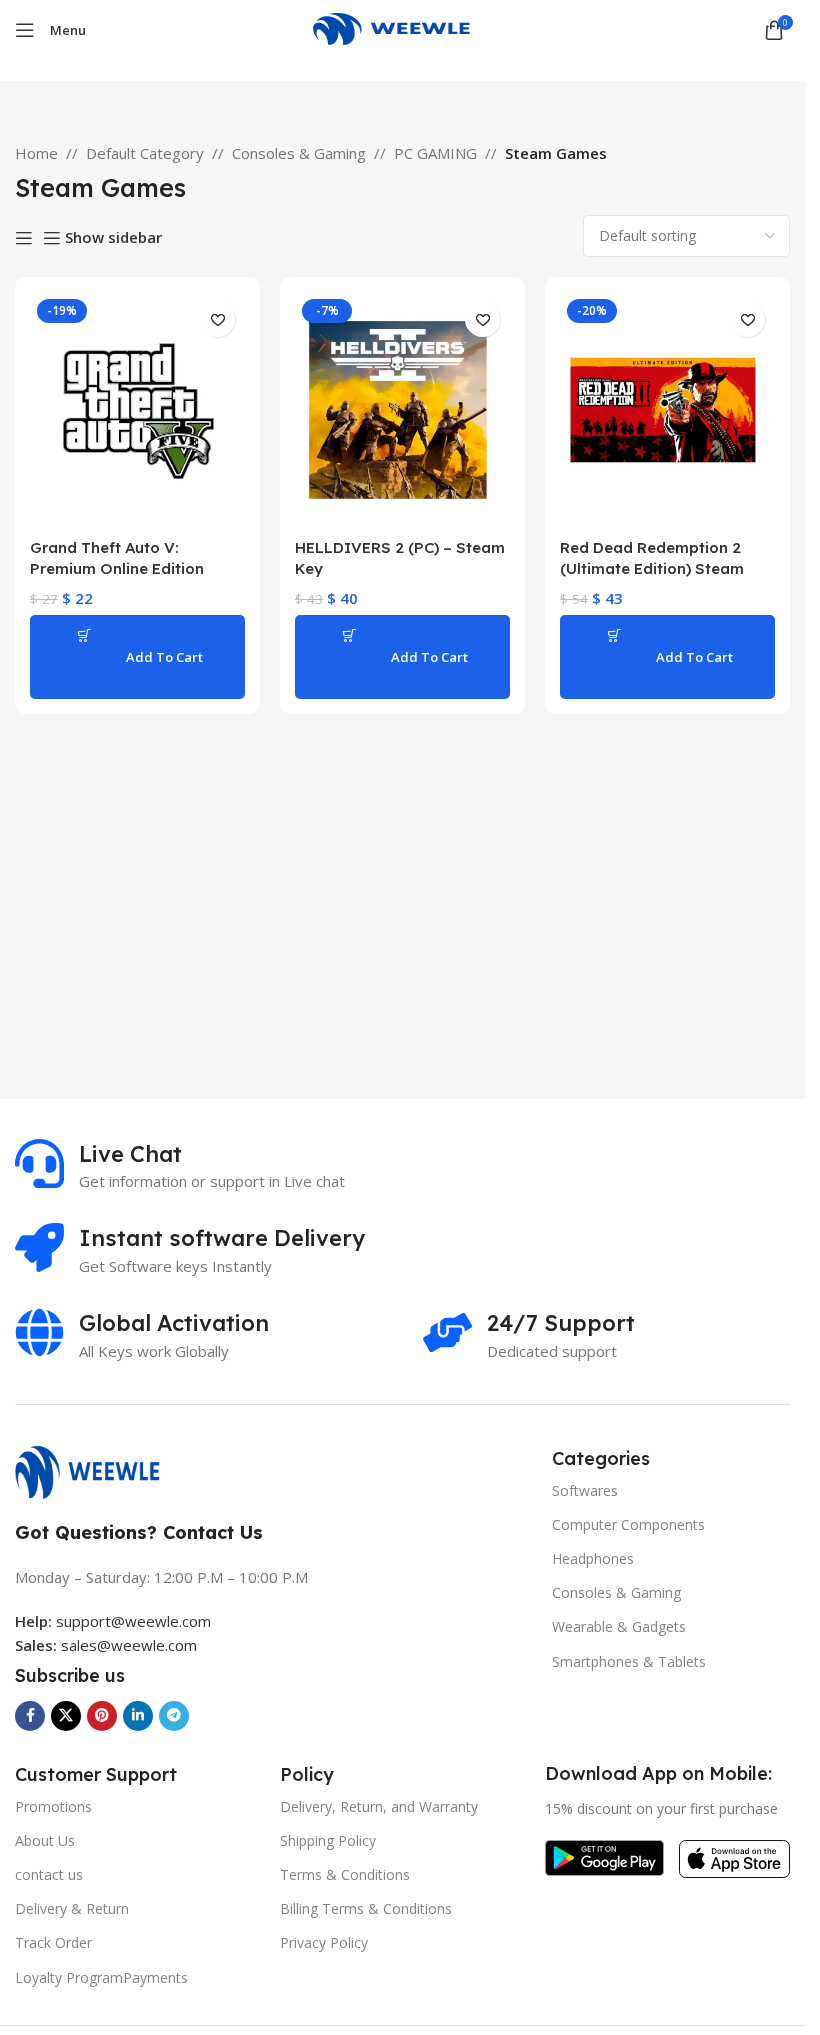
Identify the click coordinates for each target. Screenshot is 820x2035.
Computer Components (628, 1524)
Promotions (53, 1806)
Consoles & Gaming (299, 153)
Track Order (53, 1942)
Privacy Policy (324, 1942)
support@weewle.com (113, 1621)
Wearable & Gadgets (619, 1626)
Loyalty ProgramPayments (101, 1977)
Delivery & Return (72, 1908)
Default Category (145, 153)
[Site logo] (402, 28)
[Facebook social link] (30, 1716)
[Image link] (97, 1470)
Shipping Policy (328, 1840)
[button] (137, 657)
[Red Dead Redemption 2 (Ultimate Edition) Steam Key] (667, 410)
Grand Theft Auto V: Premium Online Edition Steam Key (117, 568)
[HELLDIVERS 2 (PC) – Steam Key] (402, 410)
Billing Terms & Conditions (366, 1908)
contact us (49, 1874)
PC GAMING (435, 153)
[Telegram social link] (174, 1716)
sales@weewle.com (129, 1645)
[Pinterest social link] (102, 1716)
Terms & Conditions (345, 1874)
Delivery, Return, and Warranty (379, 1806)
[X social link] (66, 1716)
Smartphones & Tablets (629, 1661)
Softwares (585, 1490)
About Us (45, 1840)
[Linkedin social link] (138, 1716)
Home (36, 153)
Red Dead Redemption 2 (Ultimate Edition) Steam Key (652, 568)
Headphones (593, 1558)
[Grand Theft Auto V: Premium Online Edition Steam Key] (137, 410)
